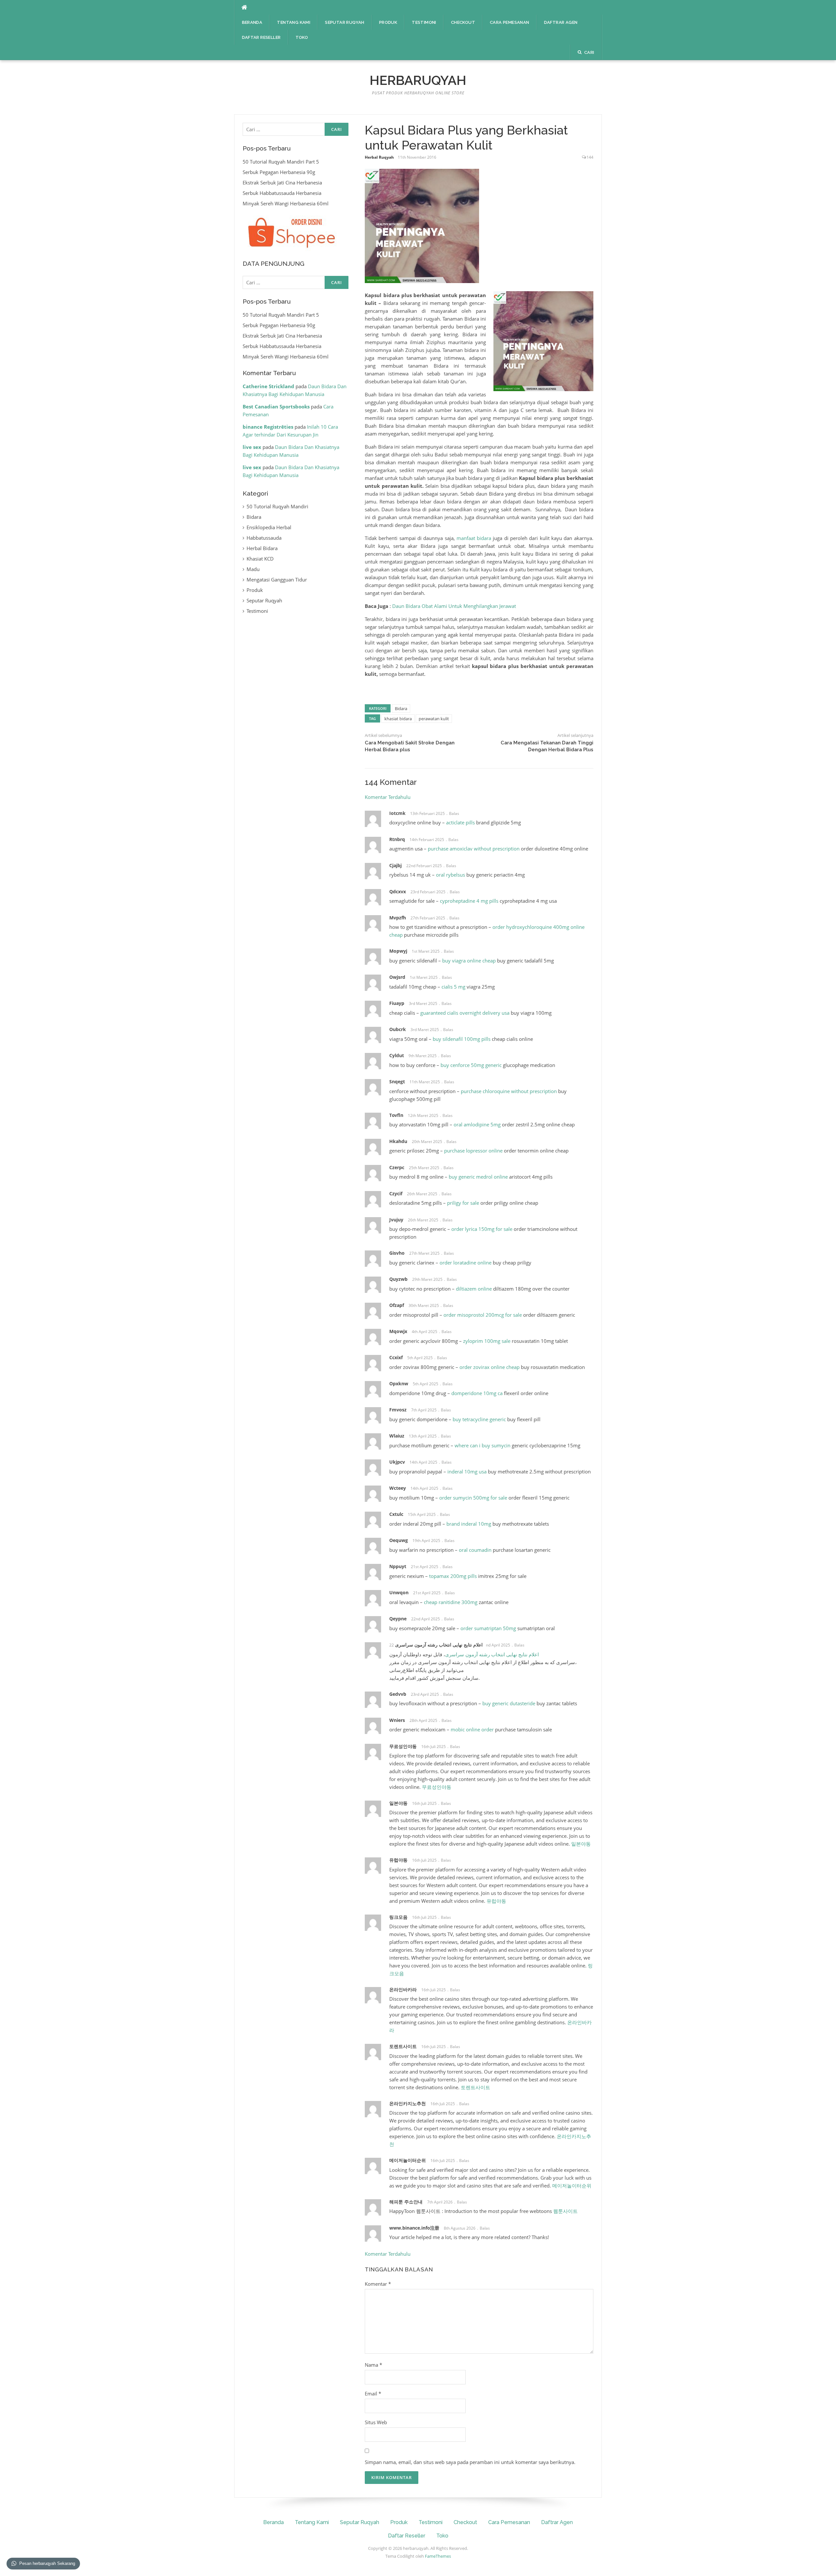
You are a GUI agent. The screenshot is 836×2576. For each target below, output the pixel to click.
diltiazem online (474, 1289)
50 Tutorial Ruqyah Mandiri (277, 506)
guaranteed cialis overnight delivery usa (465, 1013)
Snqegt (397, 1081)
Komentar (378, 2284)
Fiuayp (397, 1003)
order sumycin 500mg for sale (473, 1498)
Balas (454, 813)
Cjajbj (395, 865)
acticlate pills (460, 822)
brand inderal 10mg (469, 1524)
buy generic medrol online (478, 1177)
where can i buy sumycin (482, 1445)
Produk (388, 22)
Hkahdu (398, 1141)
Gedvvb (398, 1694)
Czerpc (397, 1167)
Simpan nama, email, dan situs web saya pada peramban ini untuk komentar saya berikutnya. (470, 2462)
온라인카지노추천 (408, 2103)
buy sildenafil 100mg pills (462, 1039)
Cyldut (397, 1055)
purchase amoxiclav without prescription (474, 849)
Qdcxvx (398, 891)
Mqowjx (398, 1331)
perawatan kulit (434, 719)
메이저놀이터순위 (408, 2160)
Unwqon (399, 1592)
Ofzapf (397, 1305)
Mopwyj (398, 951)
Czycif (396, 1193)
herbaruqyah (418, 80)
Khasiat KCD (260, 559)
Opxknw (399, 1383)
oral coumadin (475, 1550)
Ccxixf (396, 1357)
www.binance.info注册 (414, 2228)
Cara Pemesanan (510, 22)
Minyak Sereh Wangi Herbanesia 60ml (286, 203)
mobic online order (472, 1729)
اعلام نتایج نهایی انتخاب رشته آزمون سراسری (439, 1645)
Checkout (463, 22)
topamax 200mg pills (453, 1576)
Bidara (401, 708)
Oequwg (399, 1540)
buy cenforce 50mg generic (471, 1065)
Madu (253, 569)
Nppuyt (398, 1566)
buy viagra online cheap (469, 961)
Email (373, 2393)
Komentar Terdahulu (388, 797)
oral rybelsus (450, 875)
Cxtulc (396, 1514)
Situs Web (376, 2422)
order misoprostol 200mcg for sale (483, 1315)
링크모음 (398, 1917)
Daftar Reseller (261, 37)
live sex (252, 447)
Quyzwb (398, 1279)
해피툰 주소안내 (406, 2202)
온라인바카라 (403, 1989)
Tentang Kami (294, 22)
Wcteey (398, 1488)
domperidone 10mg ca (477, 1393)
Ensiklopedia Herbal (269, 527)
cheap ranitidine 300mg (451, 1602)
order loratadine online (466, 1263)
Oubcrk (398, 1029)
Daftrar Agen (561, 22)
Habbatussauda (264, 538)
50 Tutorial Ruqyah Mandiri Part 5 (281, 162)
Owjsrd (397, 977)
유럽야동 (398, 1860)
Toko (302, 37)
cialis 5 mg (453, 987)
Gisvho (397, 1253)
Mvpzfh (398, 918)
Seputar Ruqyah (345, 22)
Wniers (397, 1720)
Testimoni (424, 22)
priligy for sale (463, 1203)
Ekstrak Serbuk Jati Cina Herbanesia (282, 183)
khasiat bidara (398, 719)
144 (590, 157)
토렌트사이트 (403, 2046)
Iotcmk (397, 813)
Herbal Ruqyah (379, 157)
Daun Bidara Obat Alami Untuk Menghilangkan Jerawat (454, 606)
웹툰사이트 (565, 2211)
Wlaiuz (397, 1436)
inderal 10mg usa (467, 1471)
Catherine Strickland (268, 386)
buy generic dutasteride (509, 1703)
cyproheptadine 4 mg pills (469, 901)
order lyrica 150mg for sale (482, 1229)
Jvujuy (396, 1220)
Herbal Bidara (262, 548)
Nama (373, 2365)
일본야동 (398, 1803)
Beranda (252, 22)
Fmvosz (398, 1410)
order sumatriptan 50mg (488, 1628)
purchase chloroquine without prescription (509, 1091)
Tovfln (396, 1115)
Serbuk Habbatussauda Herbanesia (282, 193)
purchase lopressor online (473, 1151)
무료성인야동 (403, 1746)
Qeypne (398, 1619)
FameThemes (438, 2556)
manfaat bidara (474, 538)
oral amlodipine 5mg (477, 1124)
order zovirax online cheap (490, 1367)
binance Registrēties (268, 427)
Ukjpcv (397, 1462)
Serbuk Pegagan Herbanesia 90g (279, 172)
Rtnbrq (397, 839)
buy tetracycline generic (479, 1419)
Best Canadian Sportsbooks (276, 406)
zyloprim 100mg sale (487, 1341)
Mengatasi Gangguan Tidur (277, 580)
